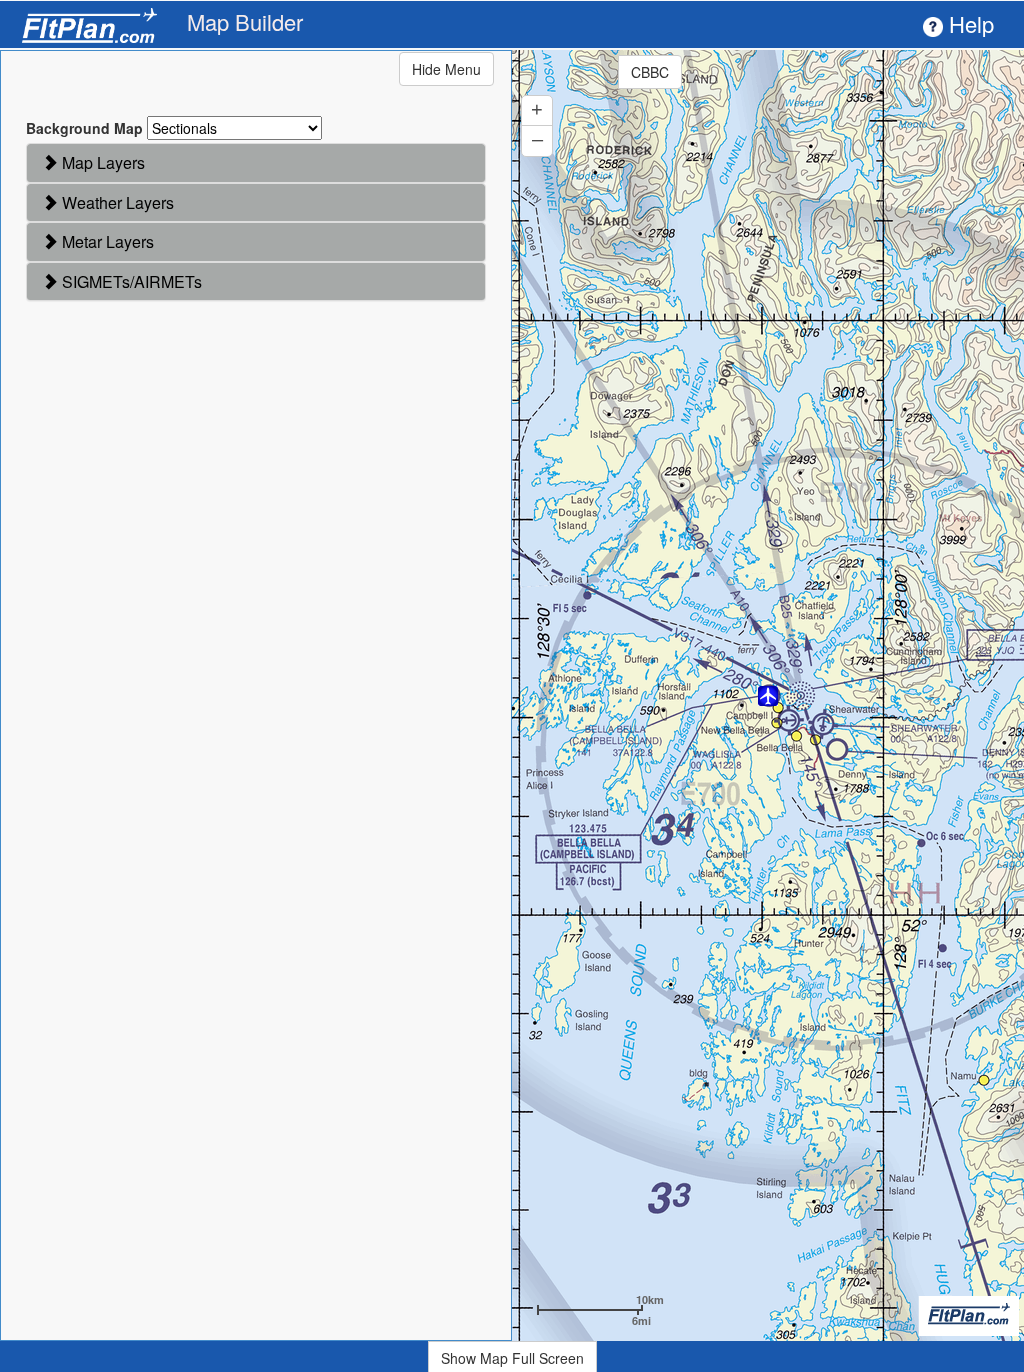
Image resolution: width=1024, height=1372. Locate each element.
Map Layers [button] (101, 162)
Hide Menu (446, 69)
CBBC (650, 72)
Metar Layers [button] (106, 241)
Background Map (84, 128)
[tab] (256, 163)
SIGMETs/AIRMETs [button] (130, 281)
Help (968, 23)
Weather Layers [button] (116, 202)
